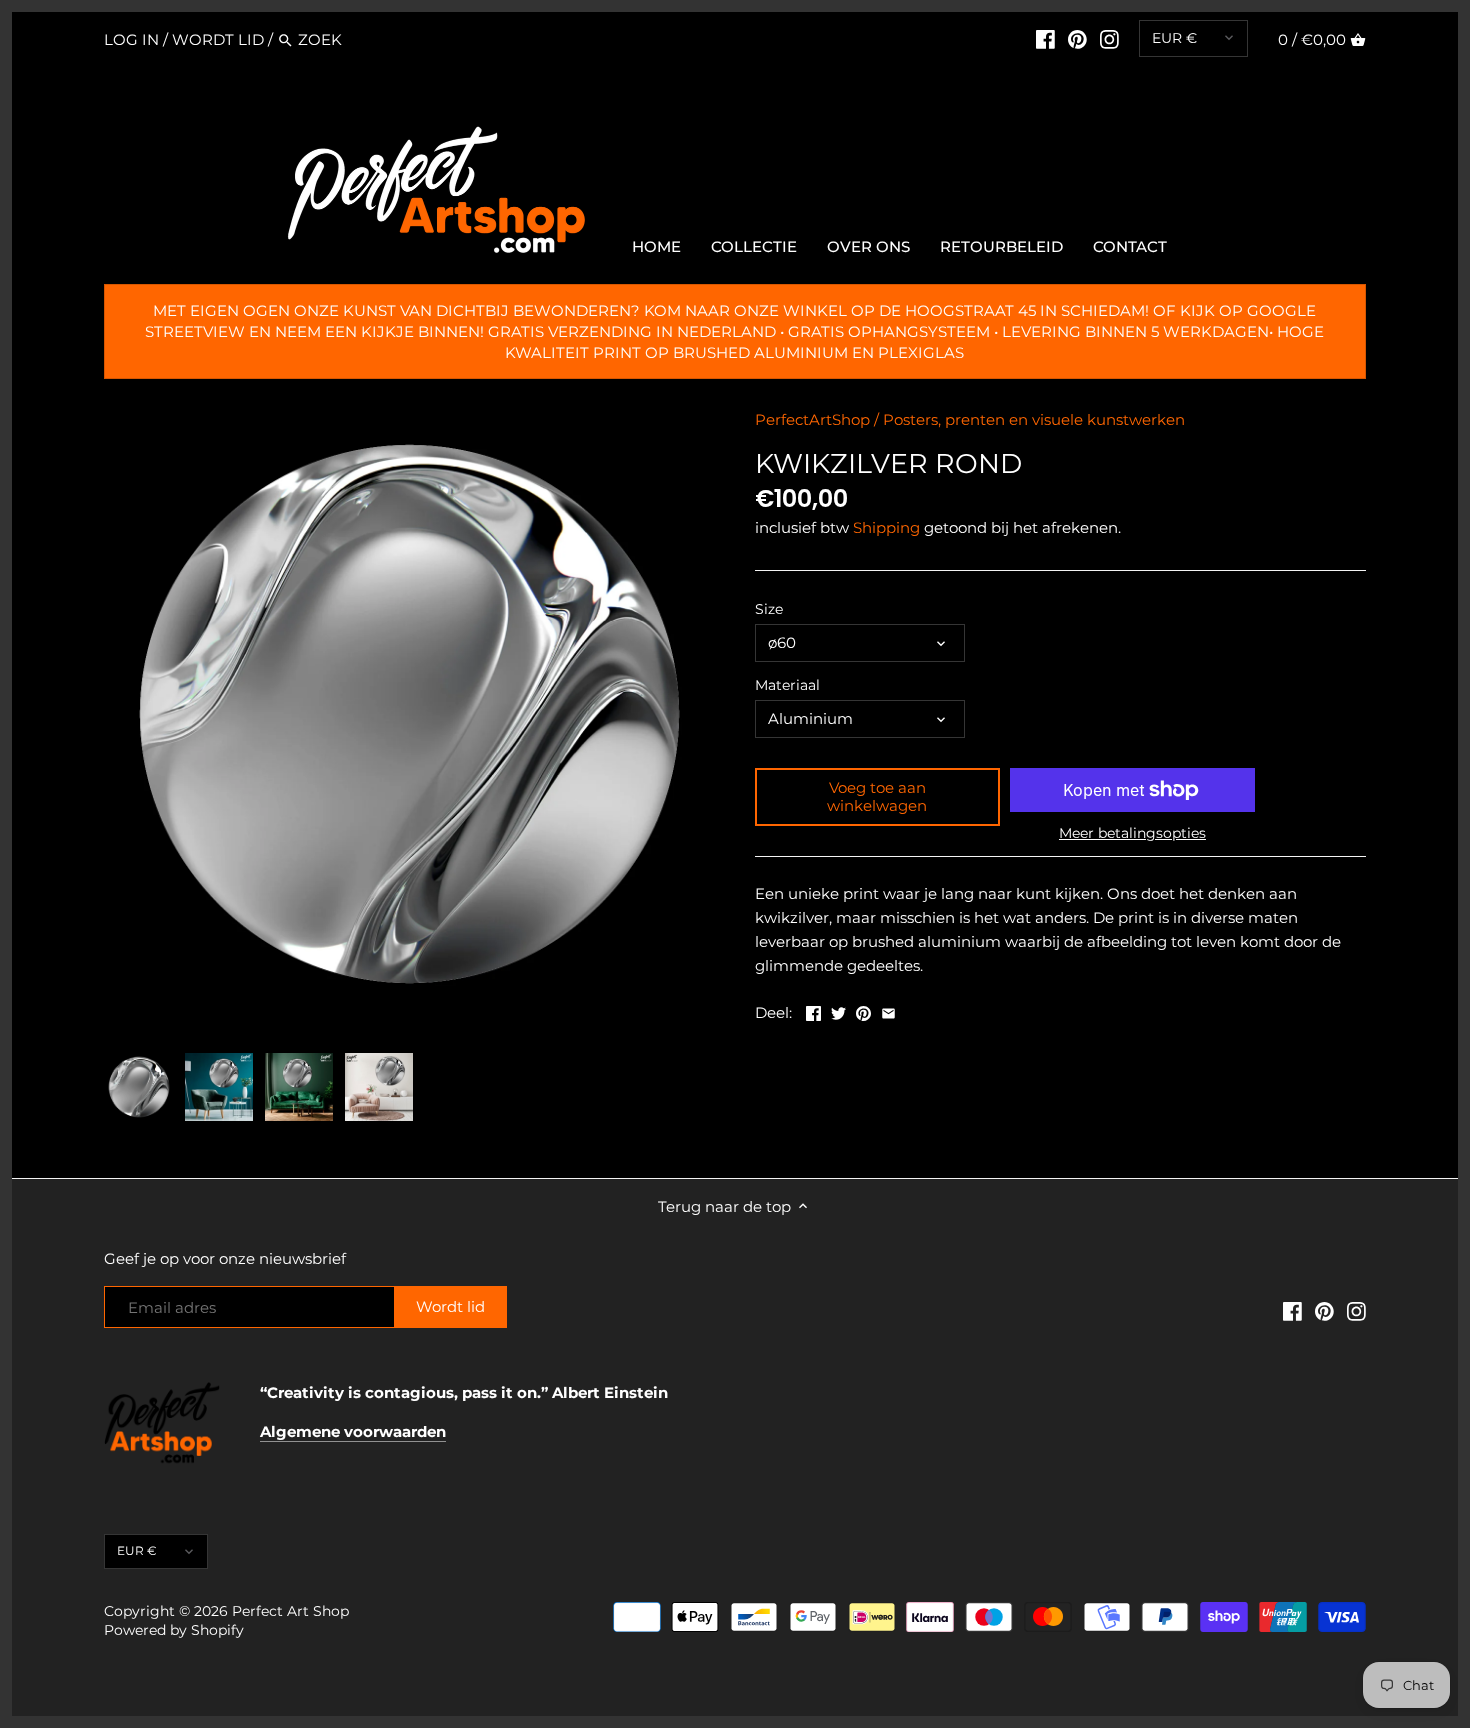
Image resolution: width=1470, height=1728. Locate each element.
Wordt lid (218, 39)
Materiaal (787, 685)
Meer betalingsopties (1132, 833)
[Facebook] (1045, 39)
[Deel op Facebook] (813, 1010)
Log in (131, 39)
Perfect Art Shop (290, 1611)
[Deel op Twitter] (838, 1010)
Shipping (886, 527)
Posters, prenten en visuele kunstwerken (1034, 419)
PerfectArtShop (812, 419)
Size (769, 609)
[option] (139, 1087)
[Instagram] (1109, 39)
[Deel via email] (888, 1010)
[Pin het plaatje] (863, 1010)
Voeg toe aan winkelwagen (877, 796)
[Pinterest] (1077, 39)
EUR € (1174, 38)
